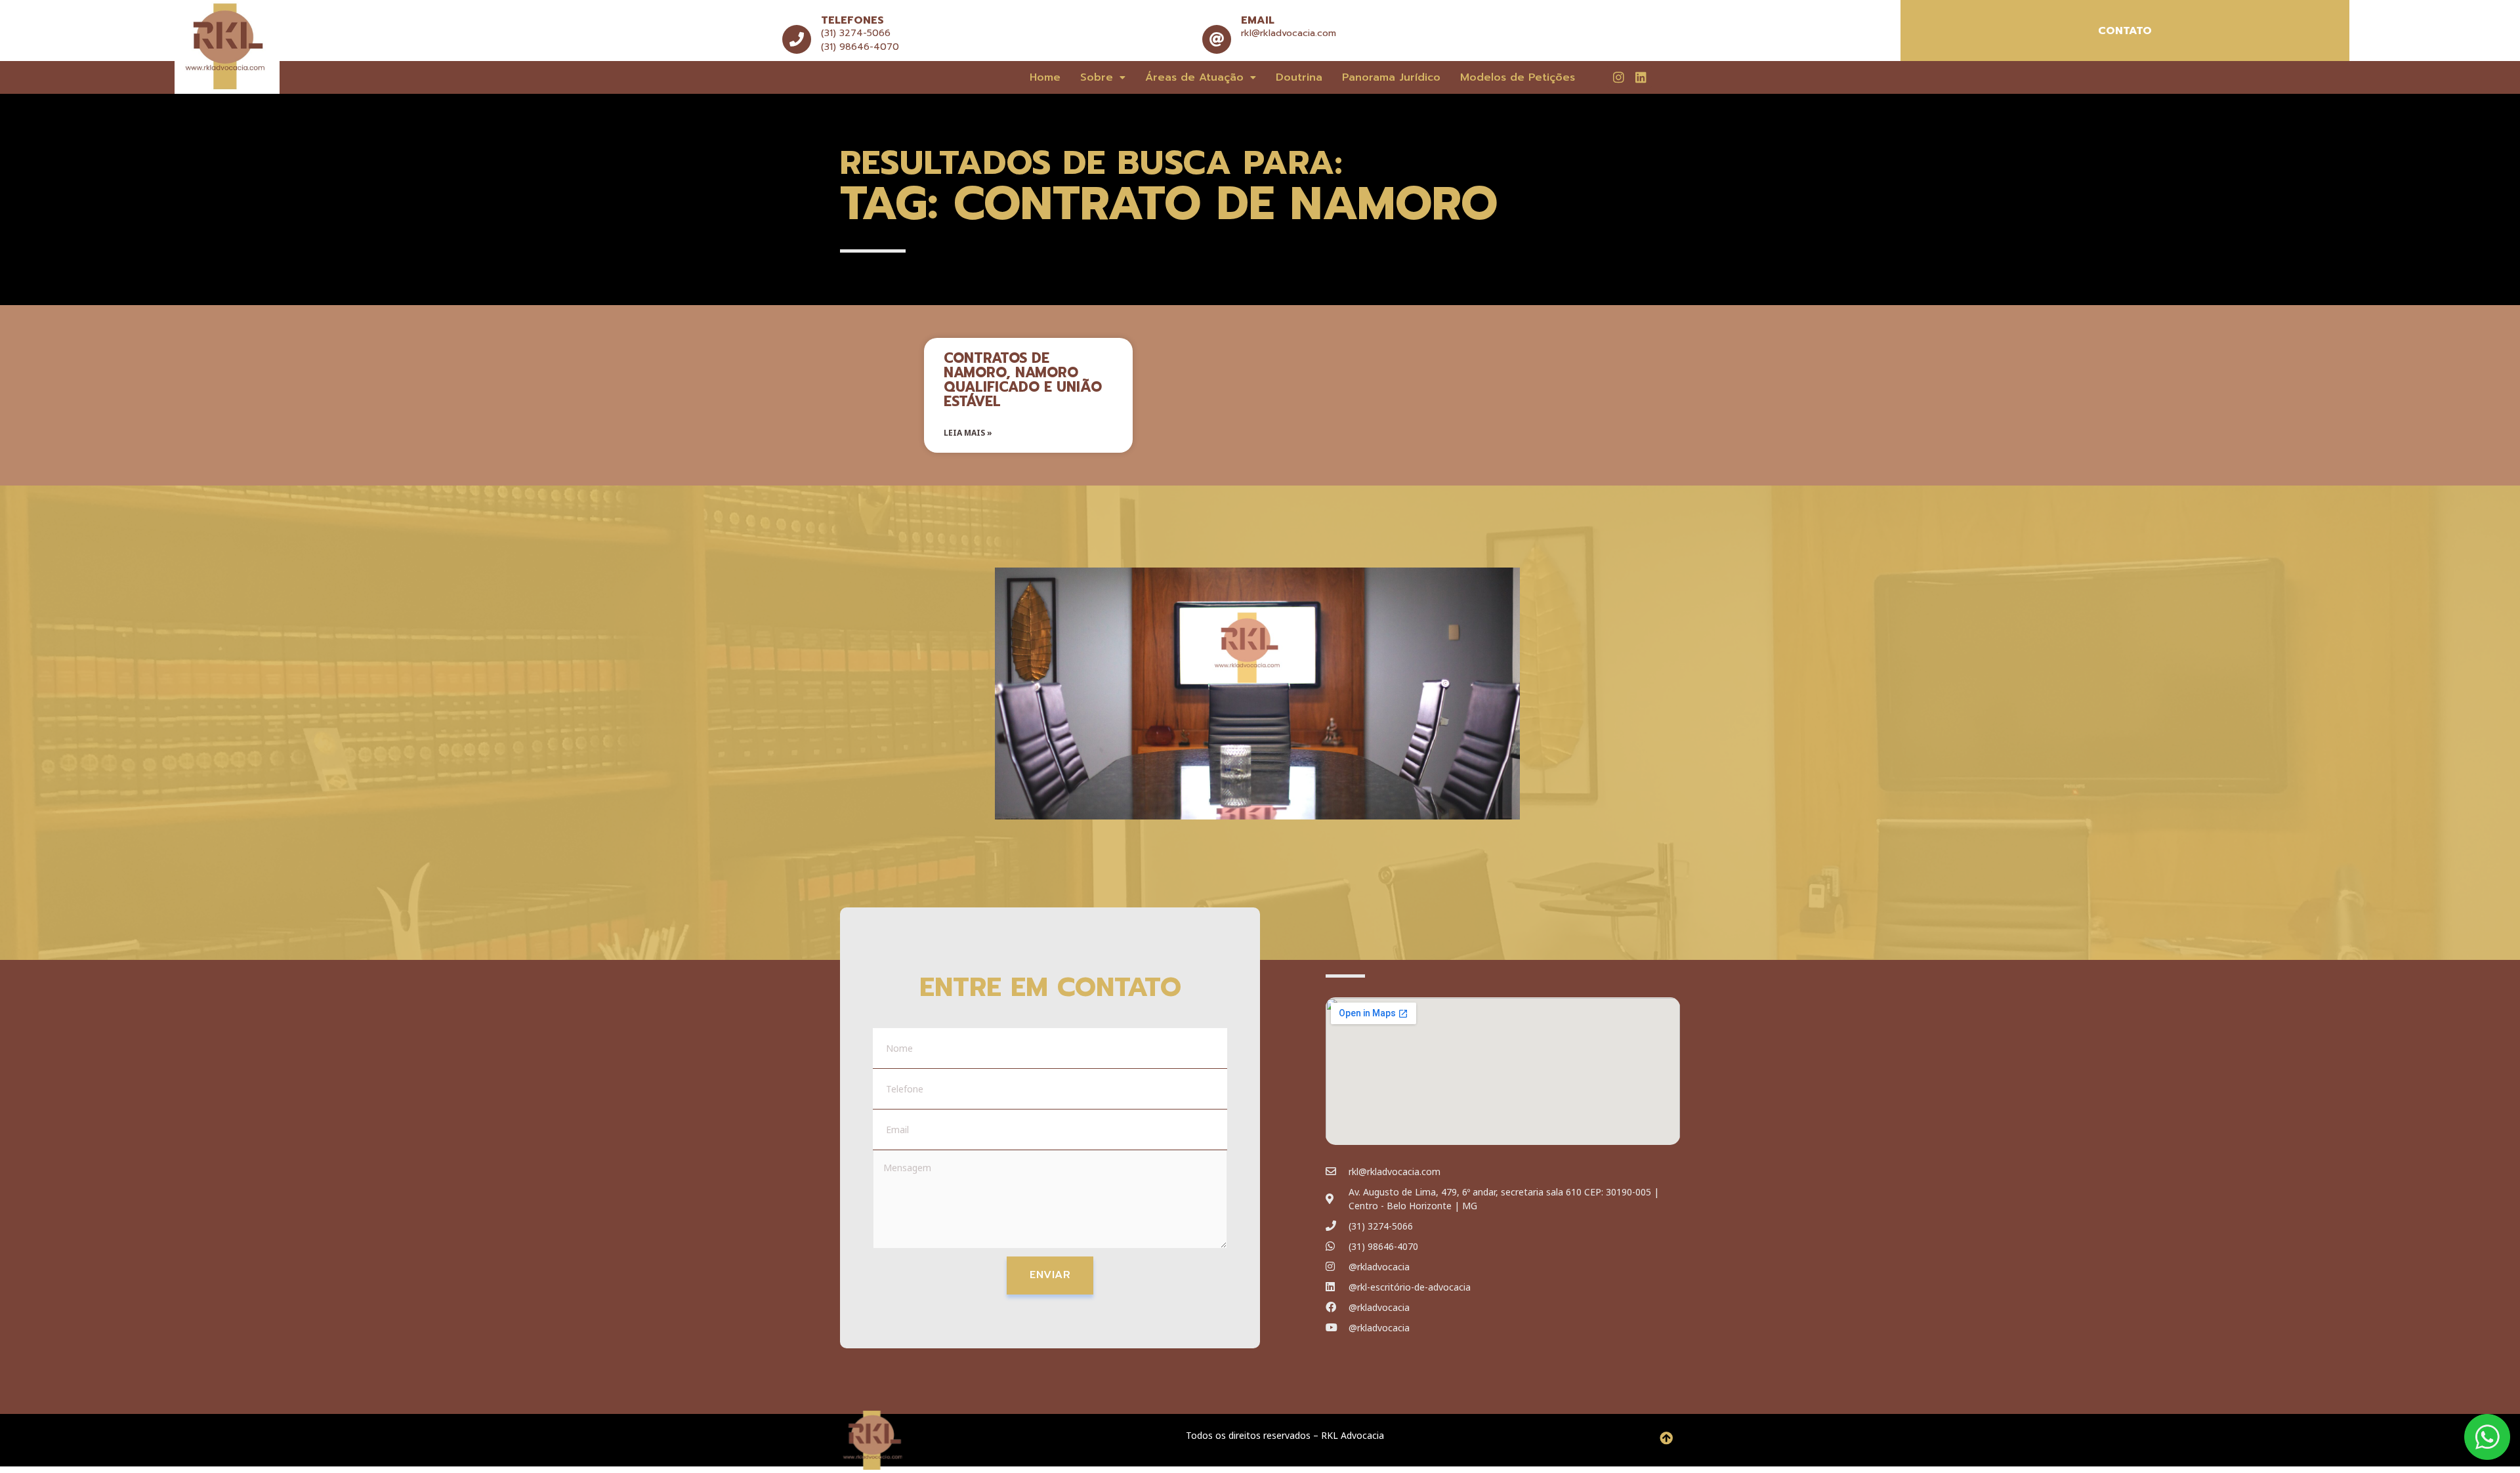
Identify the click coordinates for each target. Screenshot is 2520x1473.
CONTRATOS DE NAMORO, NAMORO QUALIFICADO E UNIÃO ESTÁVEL (1023, 380)
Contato (2125, 31)
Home (1045, 77)
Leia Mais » (968, 433)
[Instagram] (1618, 77)
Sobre (1097, 77)
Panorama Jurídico (1391, 77)
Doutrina (1299, 77)
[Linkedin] (1641, 77)
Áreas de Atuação (1194, 77)
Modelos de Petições (1518, 77)
